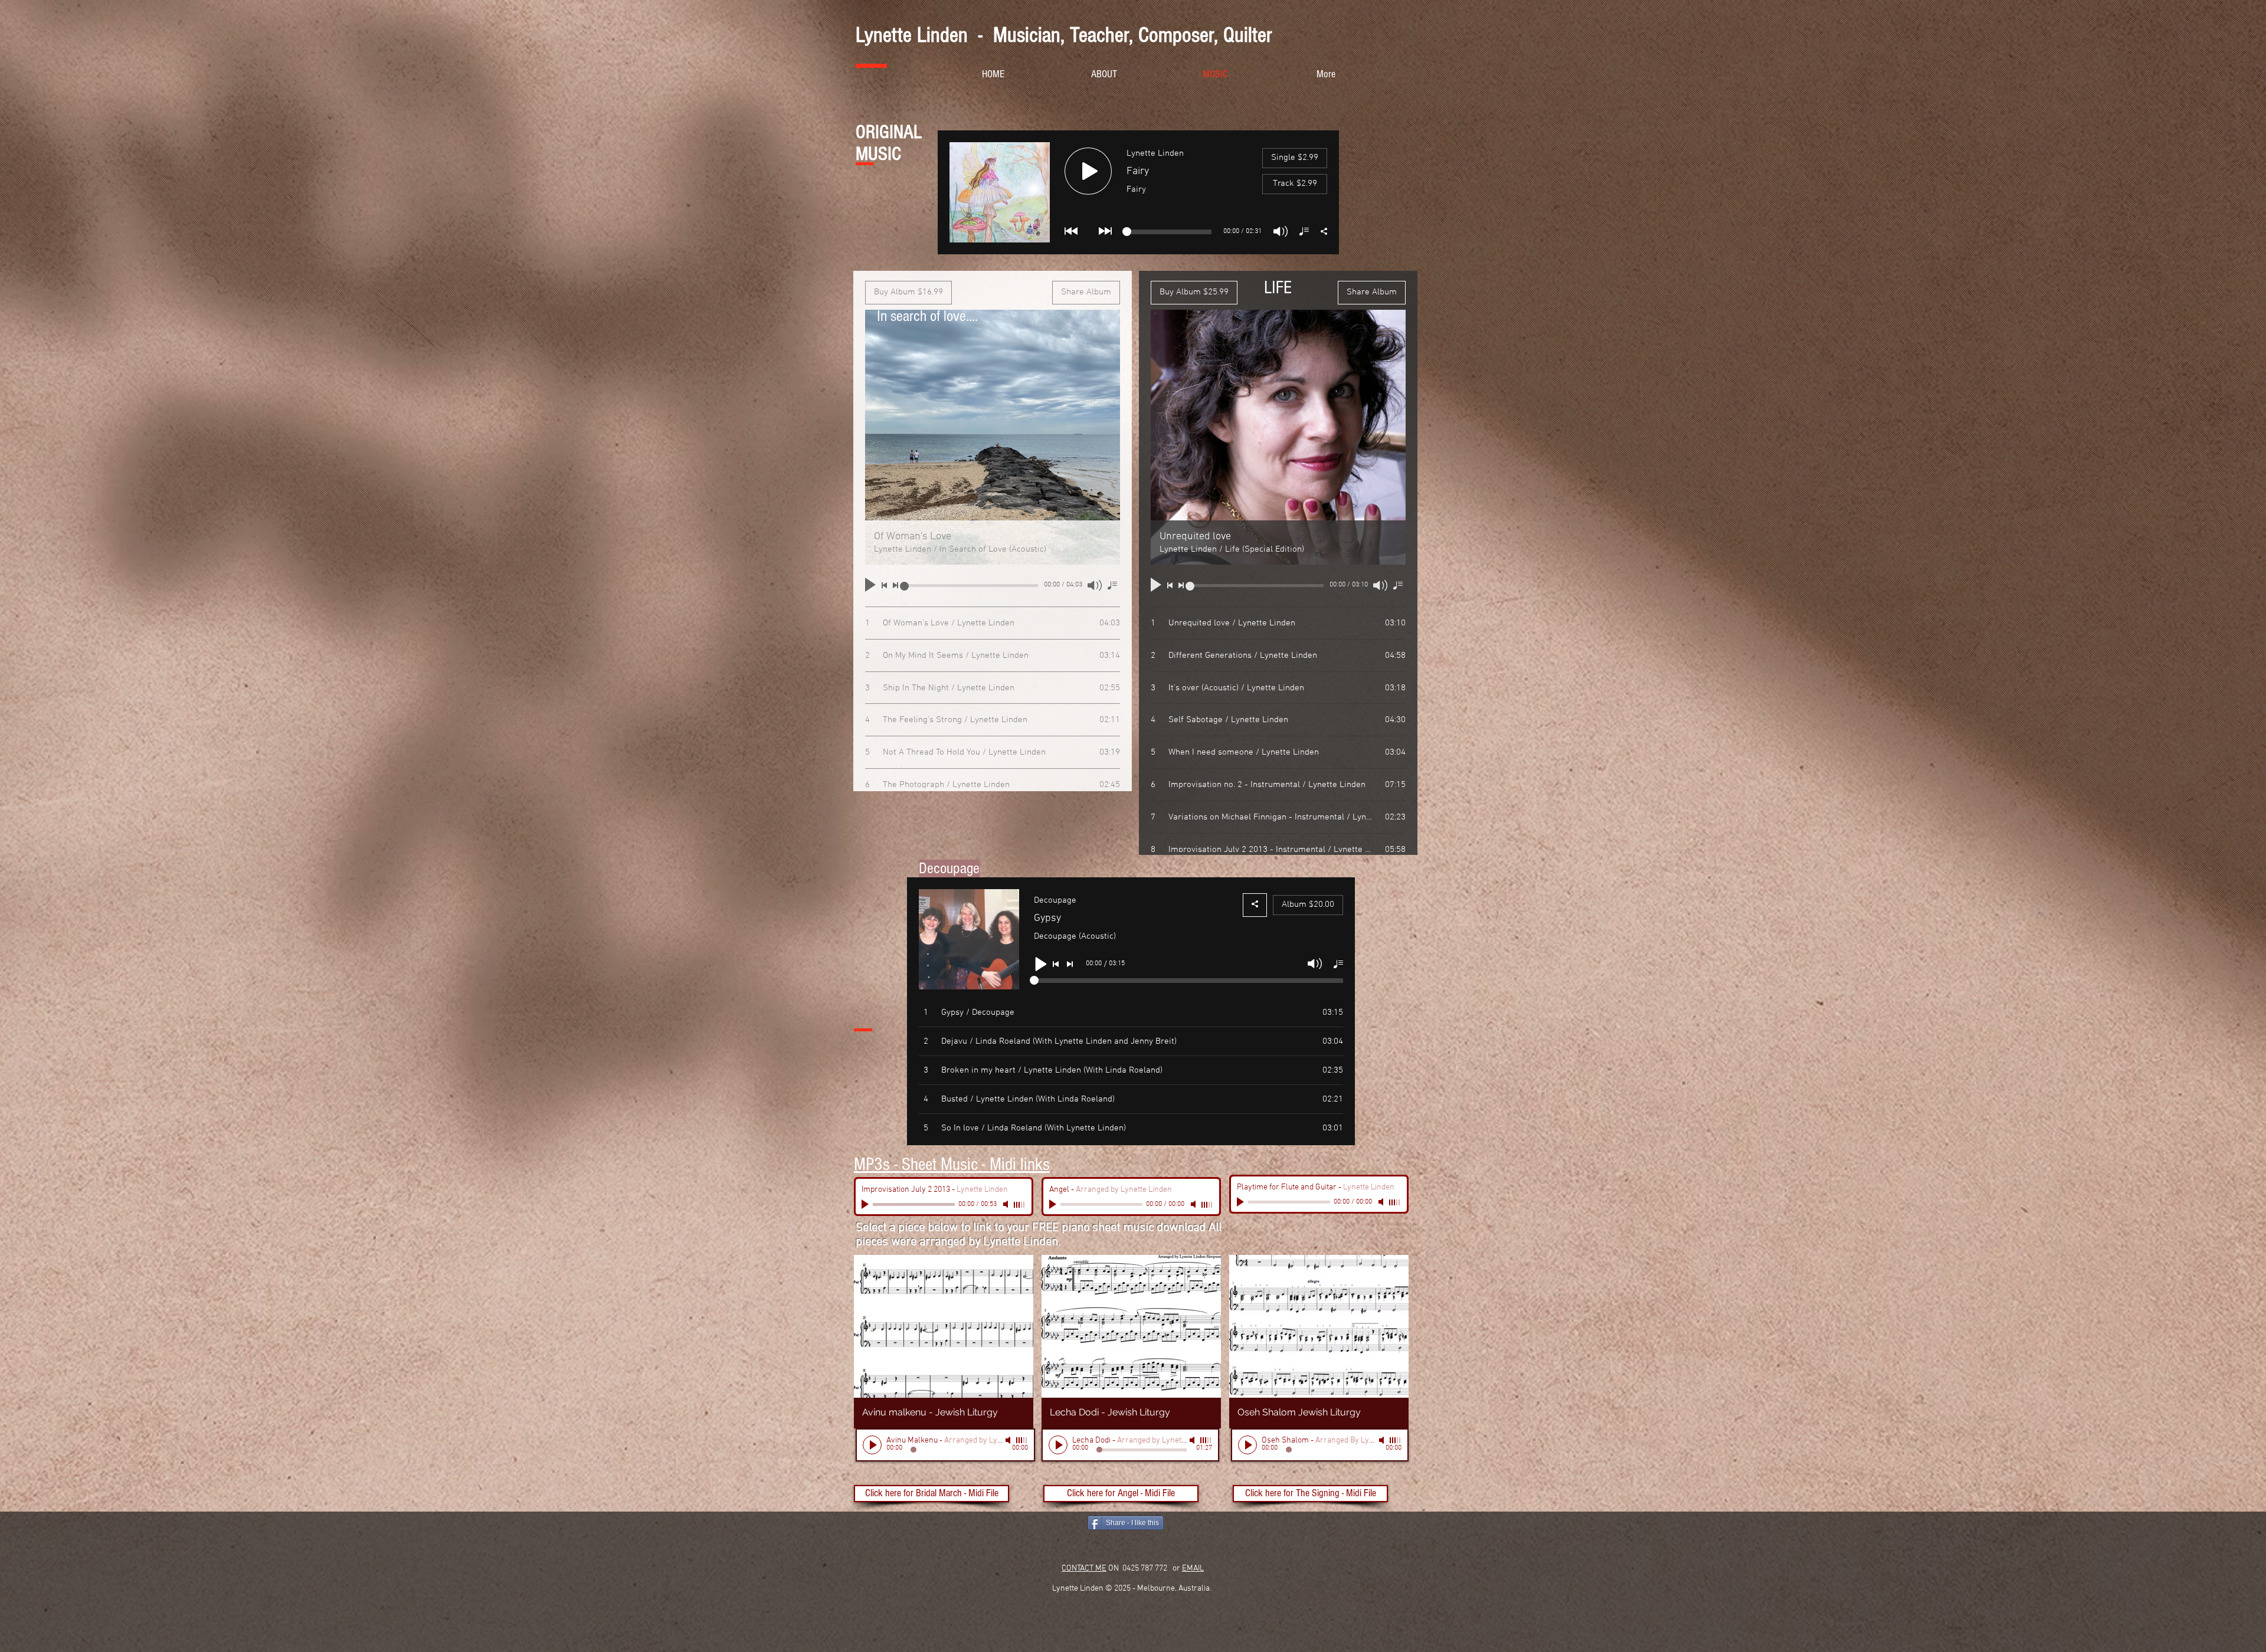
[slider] (1020, 1205)
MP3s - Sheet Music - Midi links (952, 1164)
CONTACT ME (1084, 1569)
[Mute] (1007, 1204)
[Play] (866, 1204)
